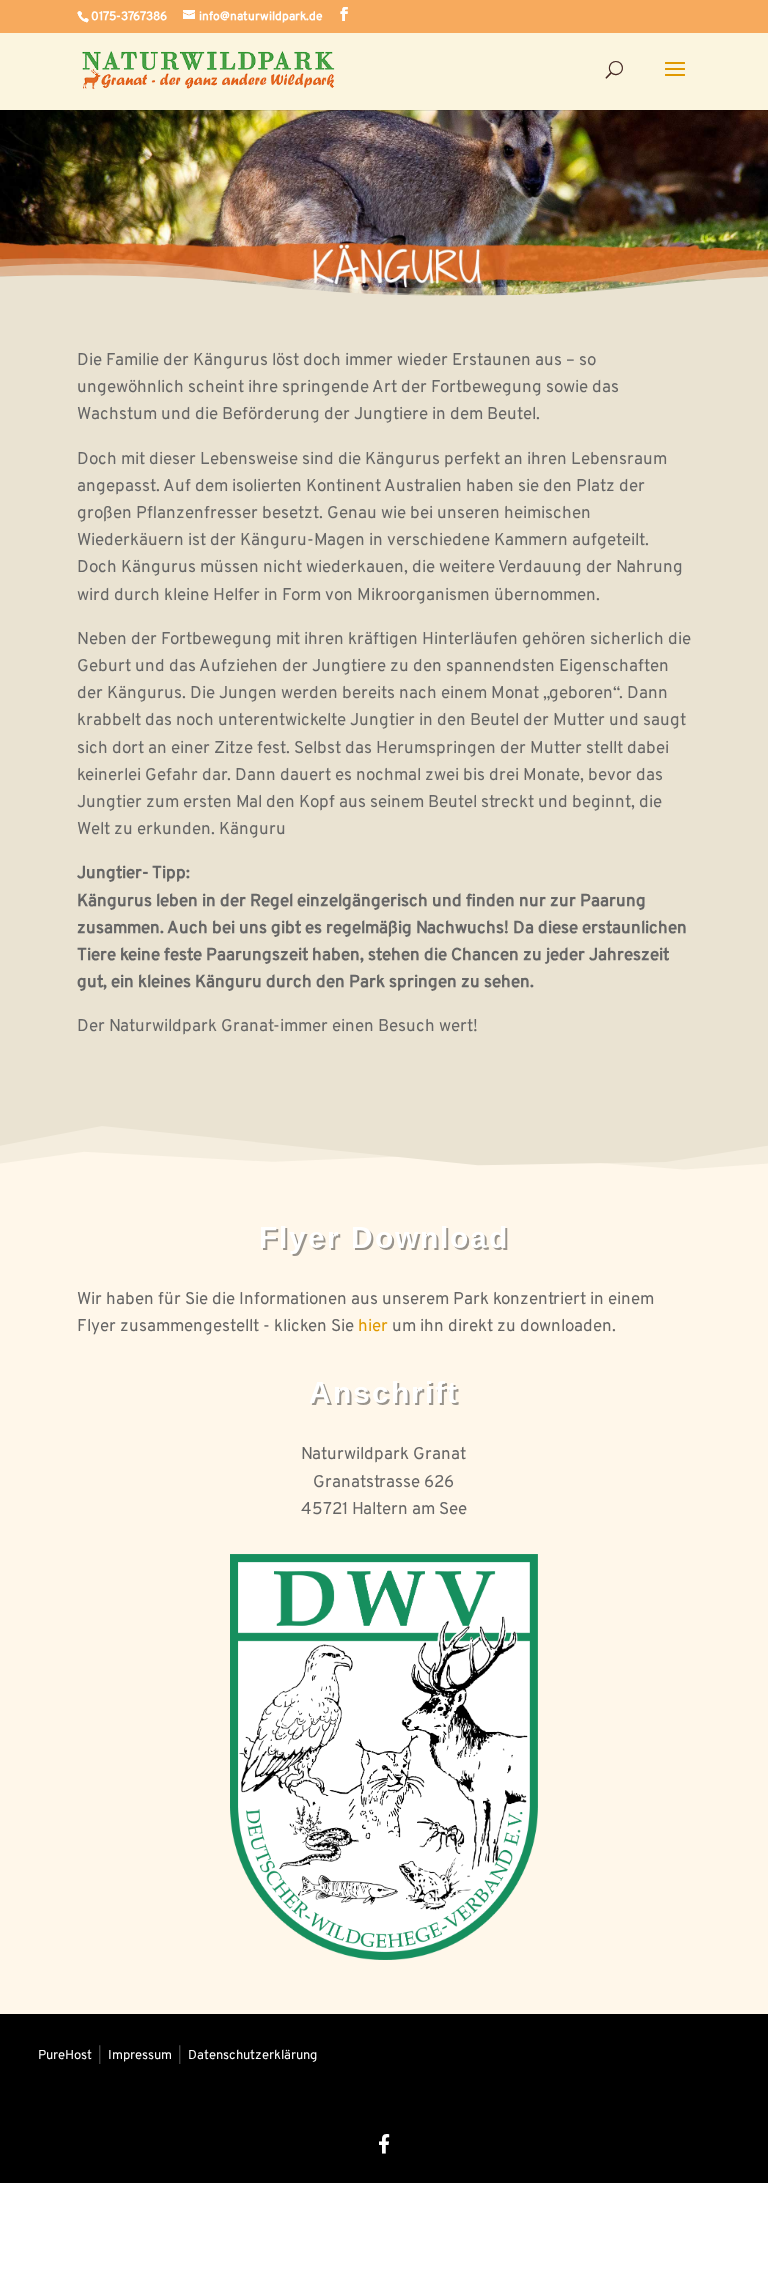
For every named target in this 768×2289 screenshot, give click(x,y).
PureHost (66, 2056)
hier (373, 1327)
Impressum (141, 2056)
